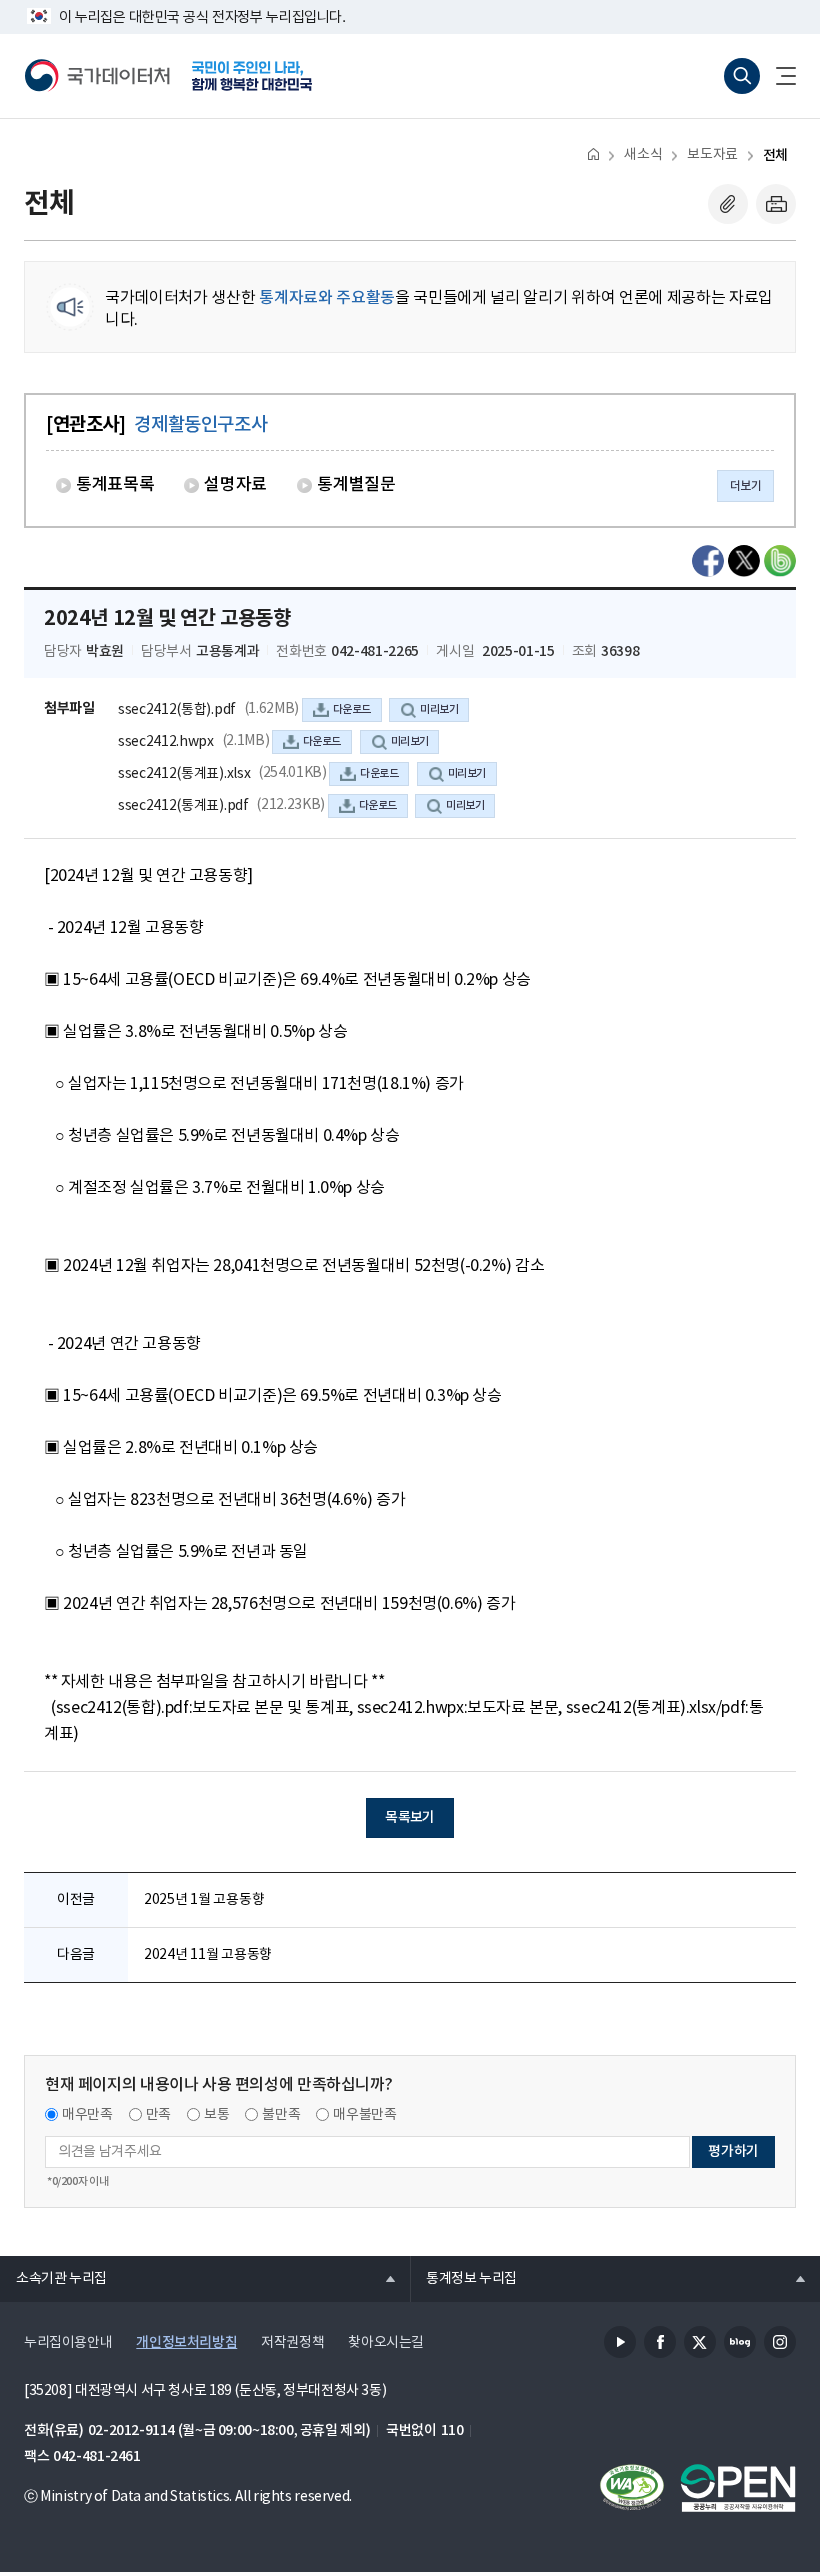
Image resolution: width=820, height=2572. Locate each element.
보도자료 (712, 155)
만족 (158, 2115)
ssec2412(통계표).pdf (183, 806)
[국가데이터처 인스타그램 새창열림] (780, 2342)
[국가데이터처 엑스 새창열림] (700, 2342)
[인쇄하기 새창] (776, 204)
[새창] (708, 561)
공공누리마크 (738, 2488)
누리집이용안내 (68, 2343)
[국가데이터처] (98, 76)
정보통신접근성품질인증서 (632, 2488)
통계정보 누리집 (463, 2278)
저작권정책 (292, 2343)
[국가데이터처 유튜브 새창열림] (620, 2342)
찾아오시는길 (386, 2343)
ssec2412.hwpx (166, 742)
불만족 (281, 2115)
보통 (216, 2115)
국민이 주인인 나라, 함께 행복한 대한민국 (252, 76)
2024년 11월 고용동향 (208, 1955)
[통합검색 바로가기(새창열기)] (742, 76)
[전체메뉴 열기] (778, 76)
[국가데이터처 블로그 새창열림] (740, 2342)
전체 (775, 155)
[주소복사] (728, 204)
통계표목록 (115, 485)
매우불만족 (364, 2115)
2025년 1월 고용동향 (204, 1900)
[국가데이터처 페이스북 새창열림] (660, 2342)
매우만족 (87, 2115)
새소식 (643, 155)
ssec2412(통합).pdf (177, 710)
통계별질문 (356, 485)
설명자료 (235, 485)
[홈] (593, 153)
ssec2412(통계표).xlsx (184, 774)
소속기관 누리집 (53, 2278)
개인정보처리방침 (186, 2342)
